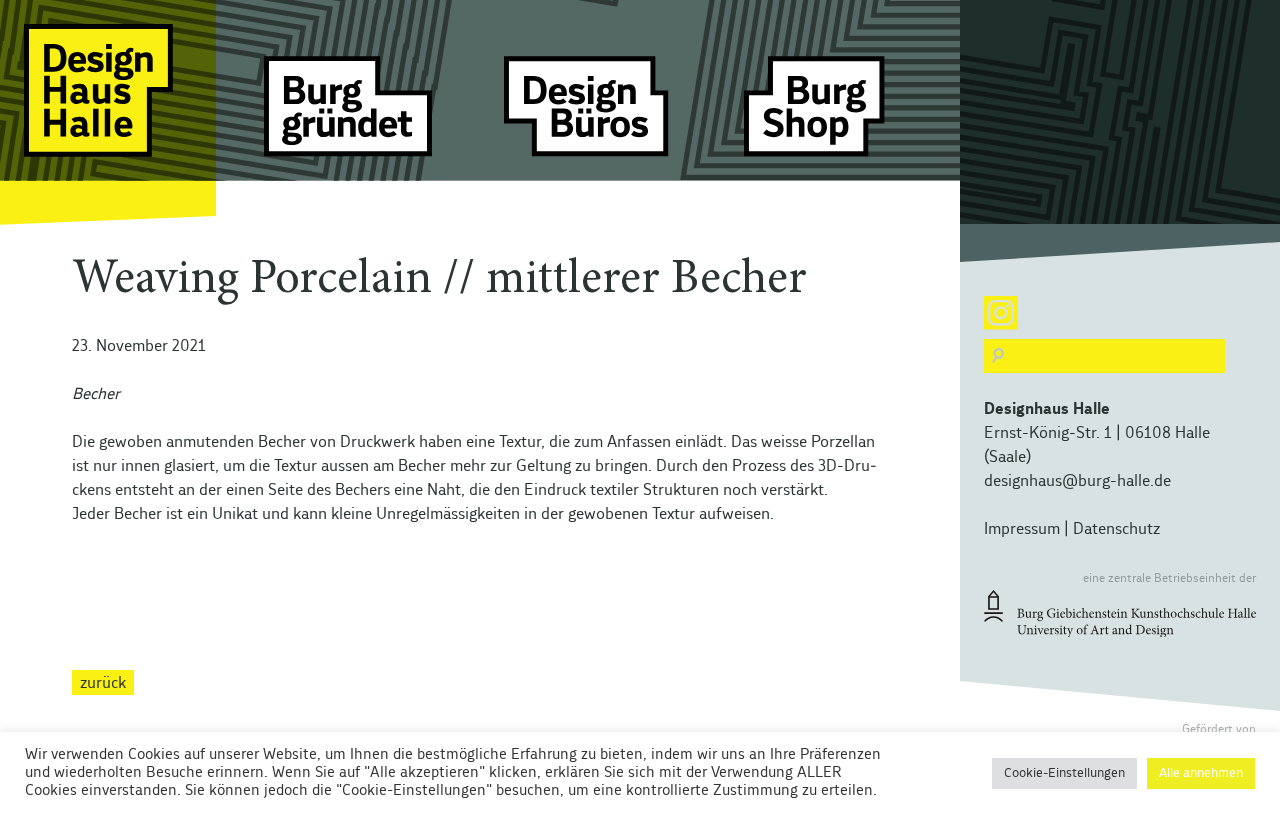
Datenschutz (1116, 529)
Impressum (1022, 529)
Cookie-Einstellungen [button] (1064, 773)
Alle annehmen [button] (1201, 773)
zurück (103, 682)
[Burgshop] (828, 114)
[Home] (108, 114)
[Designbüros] (588, 114)
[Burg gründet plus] (348, 114)
